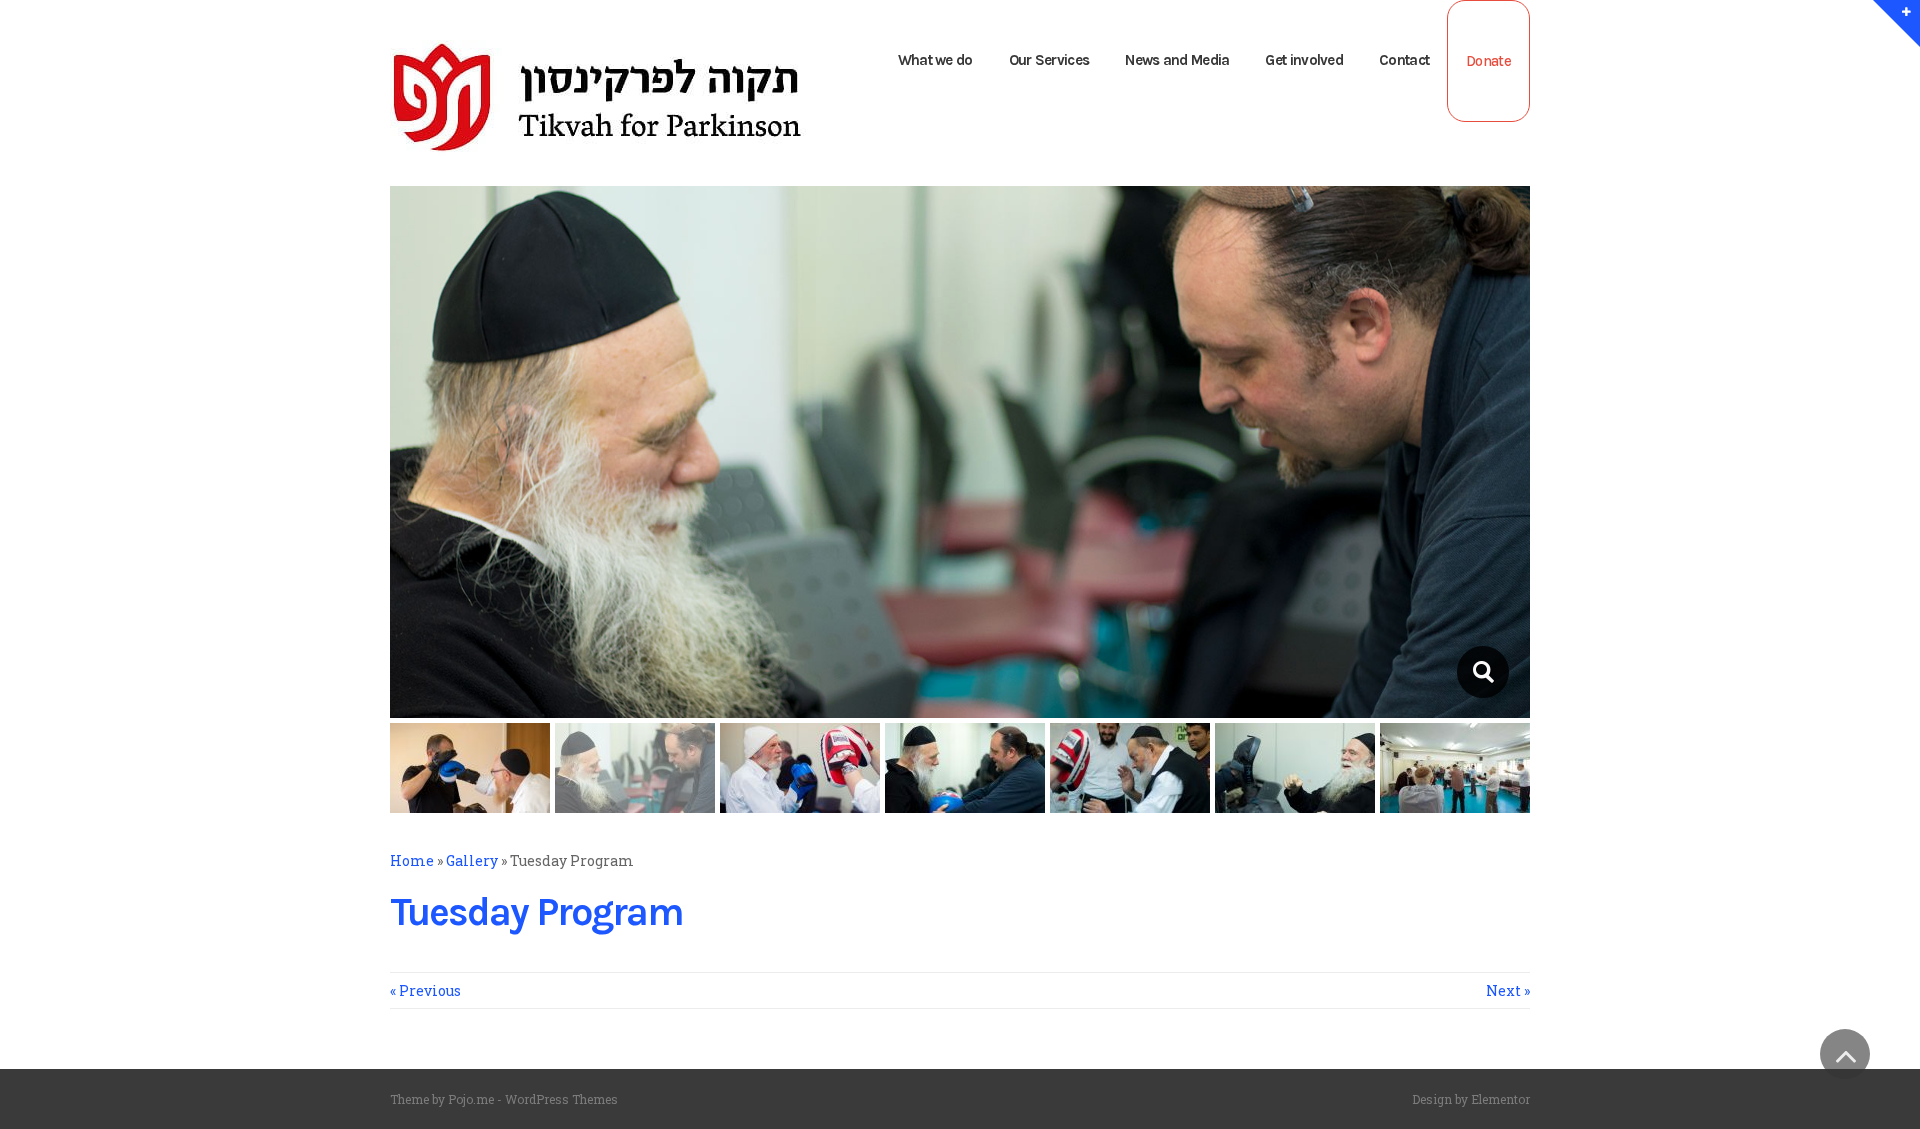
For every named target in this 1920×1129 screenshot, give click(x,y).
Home (412, 860)
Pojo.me (471, 1099)
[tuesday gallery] (1482, 672)
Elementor (1500, 1099)
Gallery (472, 860)
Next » (1508, 990)
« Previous (425, 990)
